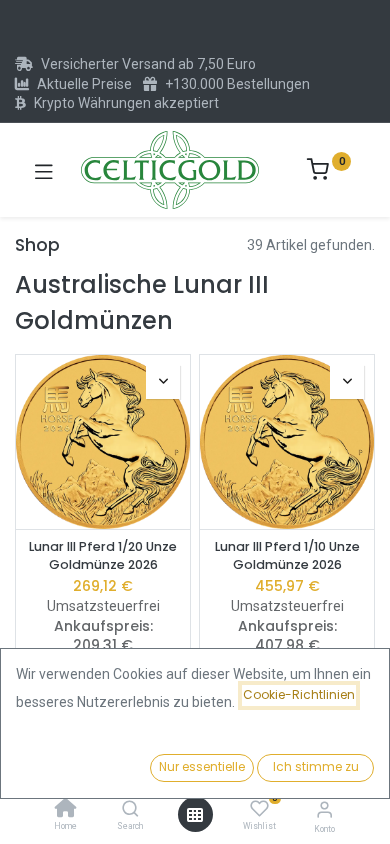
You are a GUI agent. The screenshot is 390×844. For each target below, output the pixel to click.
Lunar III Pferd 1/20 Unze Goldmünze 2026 (103, 555)
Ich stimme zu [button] (316, 766)
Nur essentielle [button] (202, 766)
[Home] (66, 810)
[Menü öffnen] (195, 815)
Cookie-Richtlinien (299, 694)
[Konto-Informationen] (324, 809)
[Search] (130, 810)
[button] (163, 382)
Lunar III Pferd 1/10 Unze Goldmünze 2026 (287, 555)
